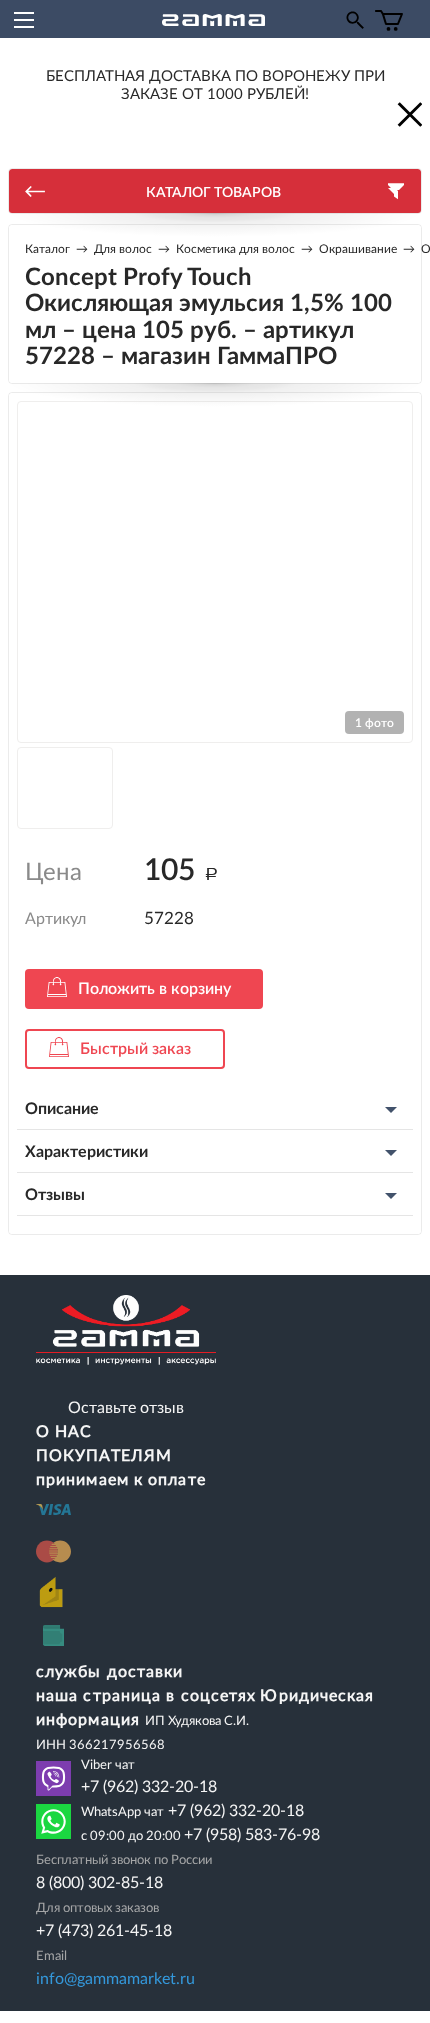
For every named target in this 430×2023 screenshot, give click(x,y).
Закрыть (408, 113)
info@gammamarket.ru (115, 1979)
